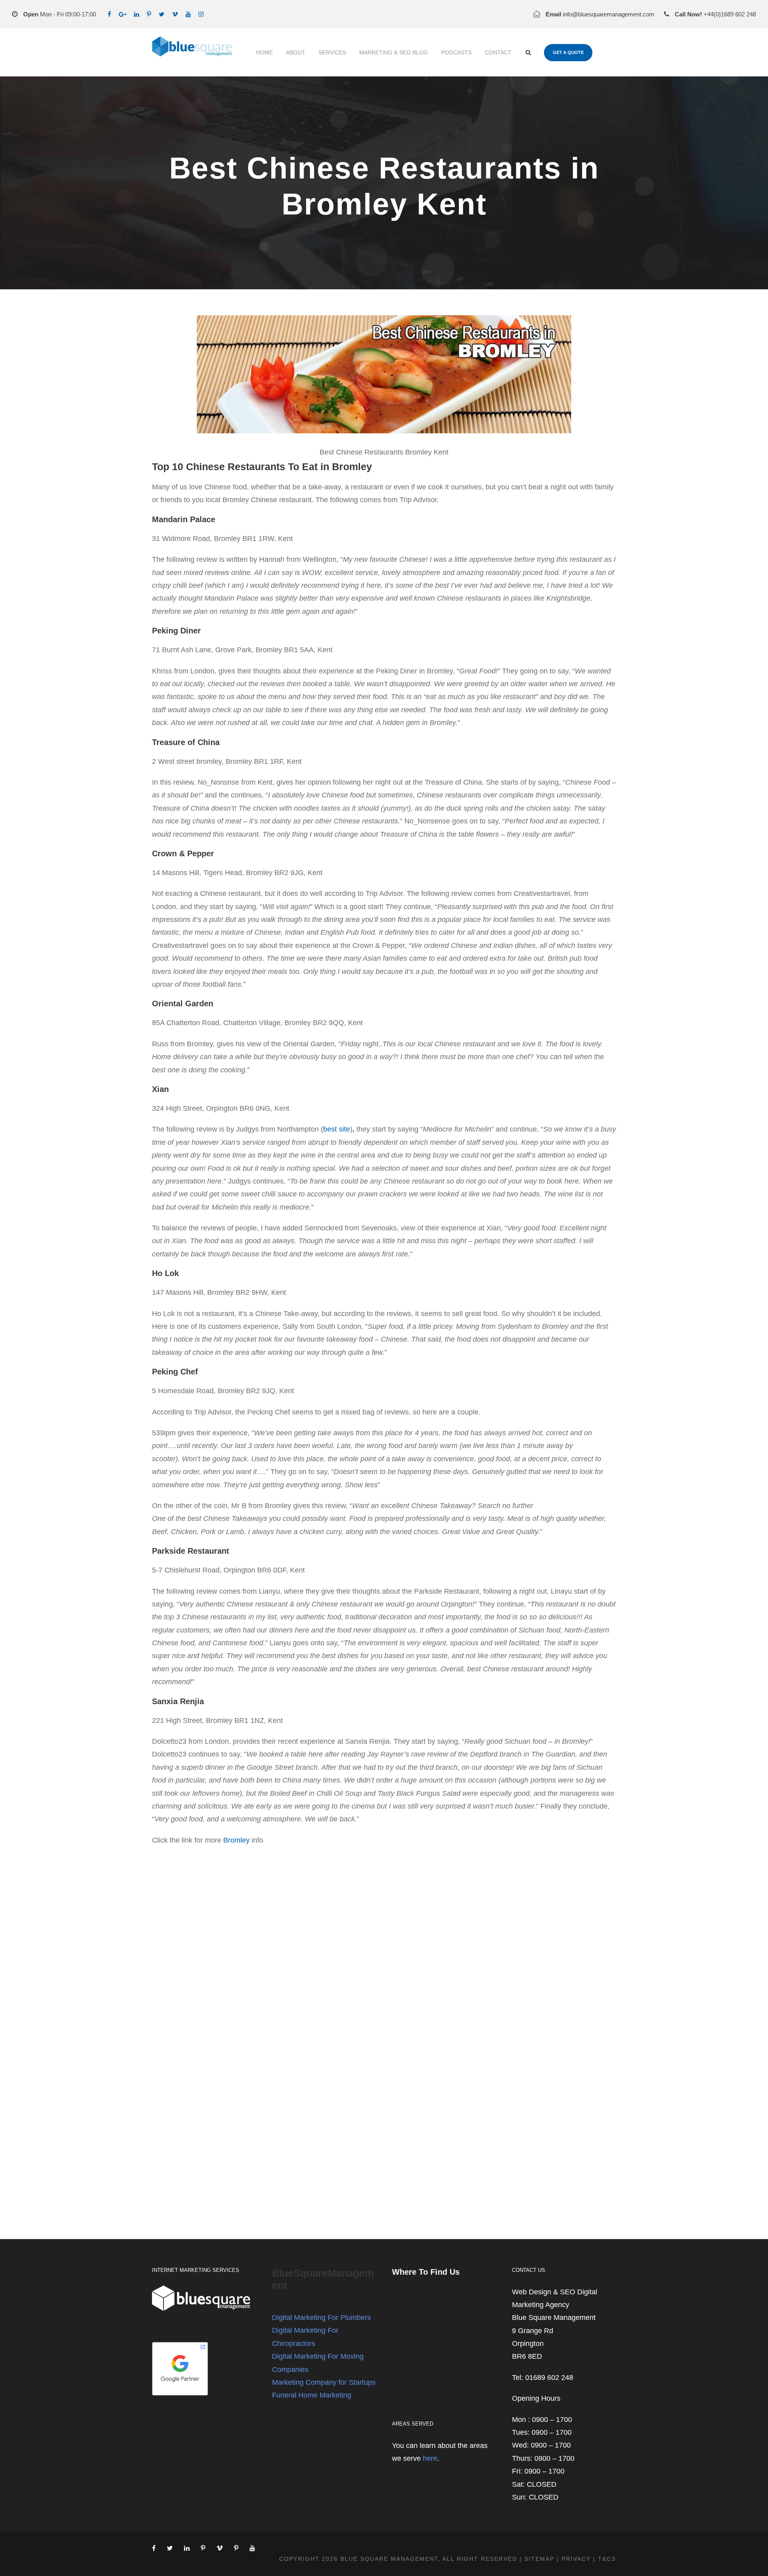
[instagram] (201, 14)
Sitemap (539, 2559)
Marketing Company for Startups (324, 2382)
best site (337, 1129)
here (430, 2458)
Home (264, 52)
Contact (498, 52)
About (296, 52)
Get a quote (568, 52)
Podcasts (456, 52)
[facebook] (109, 14)
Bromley (236, 1840)
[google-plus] (123, 14)
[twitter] (162, 14)
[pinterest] (149, 14)
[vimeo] (175, 14)
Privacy (576, 2559)
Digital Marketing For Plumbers (321, 2318)
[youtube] (188, 14)
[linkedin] (137, 14)
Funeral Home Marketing (312, 2395)
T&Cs (607, 2559)
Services (332, 52)
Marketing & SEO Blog (394, 52)
